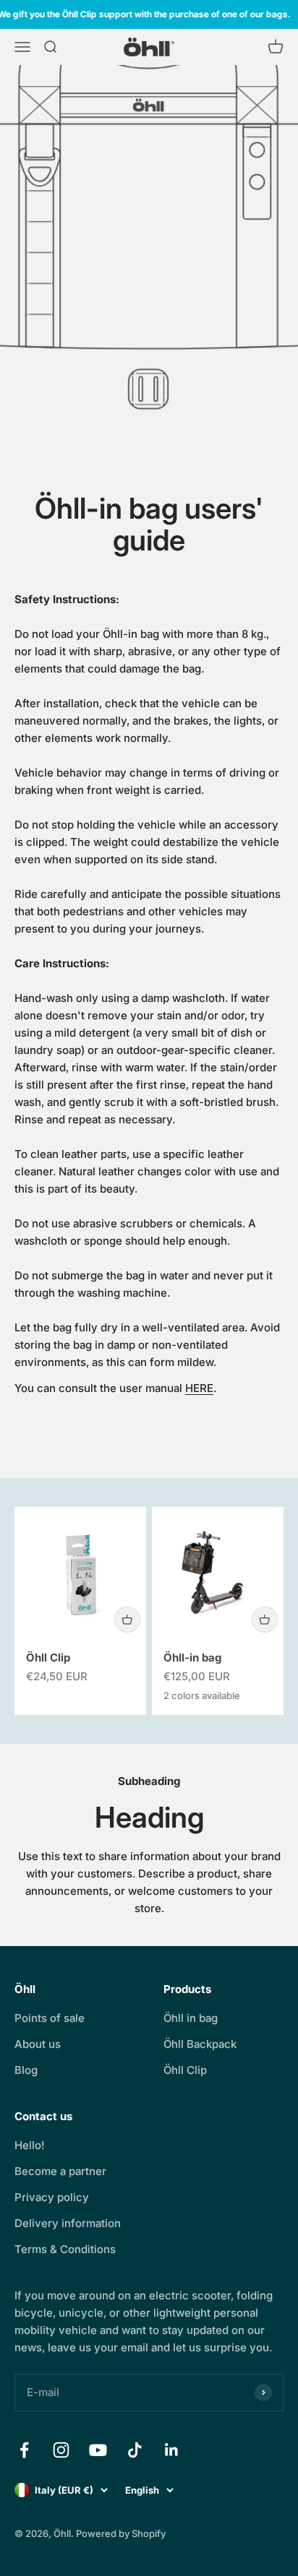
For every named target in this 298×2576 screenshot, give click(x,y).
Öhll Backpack (200, 2044)
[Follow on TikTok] (135, 2450)
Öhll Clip (48, 1657)
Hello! (30, 2145)
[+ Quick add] (127, 1620)
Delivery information (68, 2223)
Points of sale (50, 2018)
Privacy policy (52, 2197)
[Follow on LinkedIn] (172, 2450)
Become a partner (60, 2171)
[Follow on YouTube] (98, 2450)
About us (38, 2044)
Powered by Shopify (121, 2533)
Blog (26, 2070)
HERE (199, 1388)
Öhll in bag (191, 2018)
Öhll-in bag (192, 1657)
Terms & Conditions (65, 2249)
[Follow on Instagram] (61, 2450)
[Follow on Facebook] (24, 2450)
